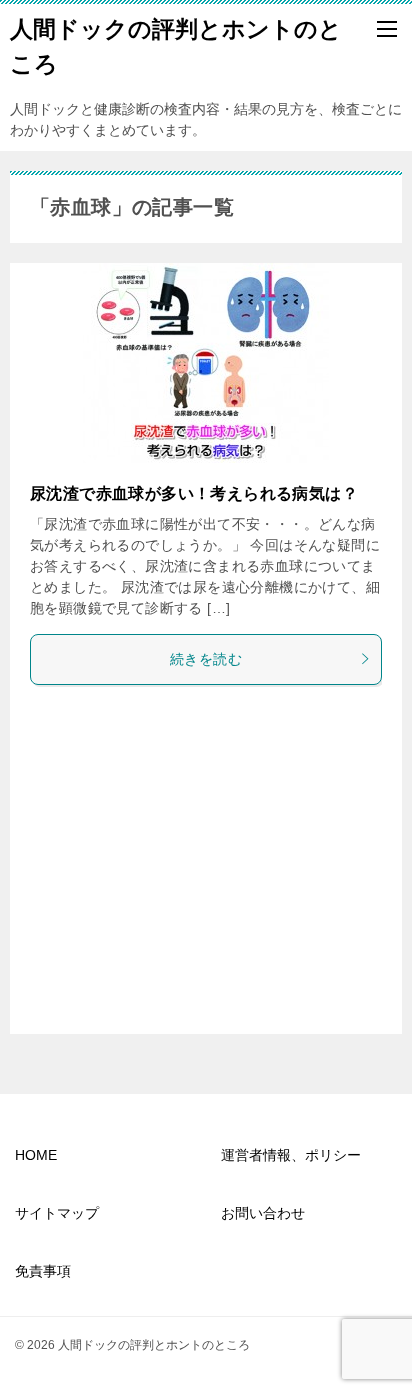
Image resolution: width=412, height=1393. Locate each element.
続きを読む (206, 659)
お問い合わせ (263, 1213)
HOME (36, 1155)
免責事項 (43, 1271)
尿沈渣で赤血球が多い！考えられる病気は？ (194, 493)
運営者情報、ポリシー (291, 1155)
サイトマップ (57, 1213)
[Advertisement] (206, 864)
